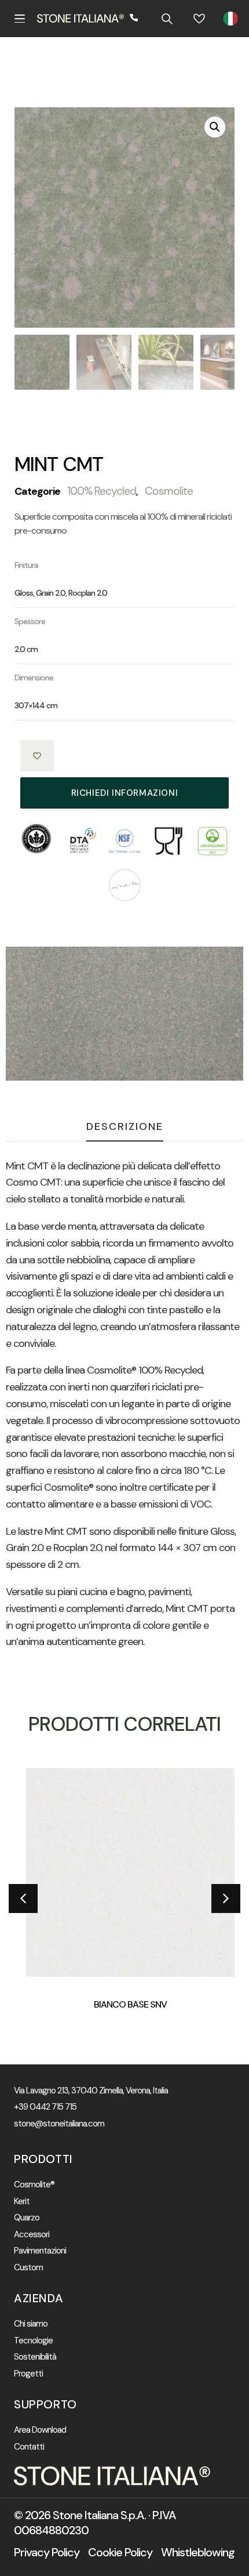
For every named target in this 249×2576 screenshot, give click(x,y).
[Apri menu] (20, 19)
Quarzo (27, 2218)
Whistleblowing (198, 2552)
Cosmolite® (34, 2185)
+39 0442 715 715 (45, 2107)
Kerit (22, 2202)
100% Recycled (102, 491)
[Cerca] (167, 19)
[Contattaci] (134, 19)
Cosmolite (169, 491)
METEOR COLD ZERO (133, 2004)
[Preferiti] (199, 19)
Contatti (29, 2447)
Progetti (28, 2374)
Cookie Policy (120, 2552)
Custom (28, 2268)
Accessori (32, 2235)
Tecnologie (33, 2341)
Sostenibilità (35, 2357)
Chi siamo (31, 2324)
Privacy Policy (47, 2552)
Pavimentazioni (40, 2251)
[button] (215, 127)
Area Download (40, 2430)
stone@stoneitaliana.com (59, 2124)
